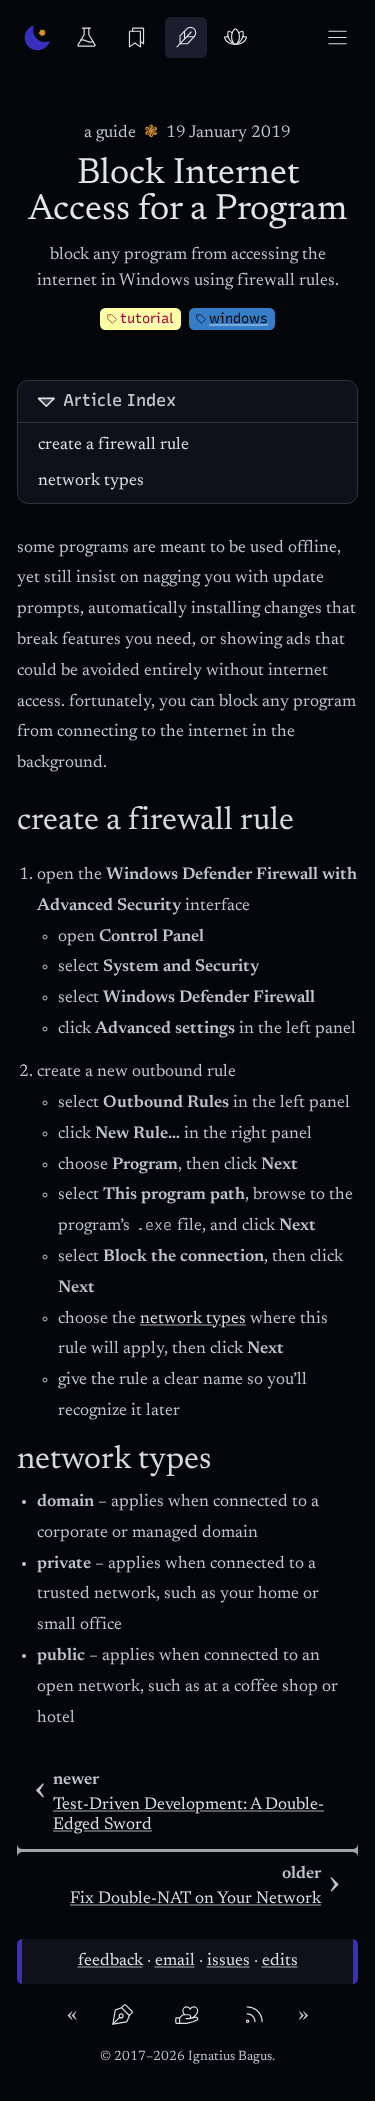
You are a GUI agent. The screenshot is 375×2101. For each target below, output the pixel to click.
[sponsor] (187, 2015)
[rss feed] (254, 2015)
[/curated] (136, 37)
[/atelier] (86, 37)
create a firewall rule (113, 445)
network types (91, 481)
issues (228, 1961)
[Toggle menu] (337, 37)
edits (280, 1961)
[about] (121, 2015)
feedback (110, 1961)
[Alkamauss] (37, 37)
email (175, 1961)
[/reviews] (235, 37)
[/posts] (185, 37)
